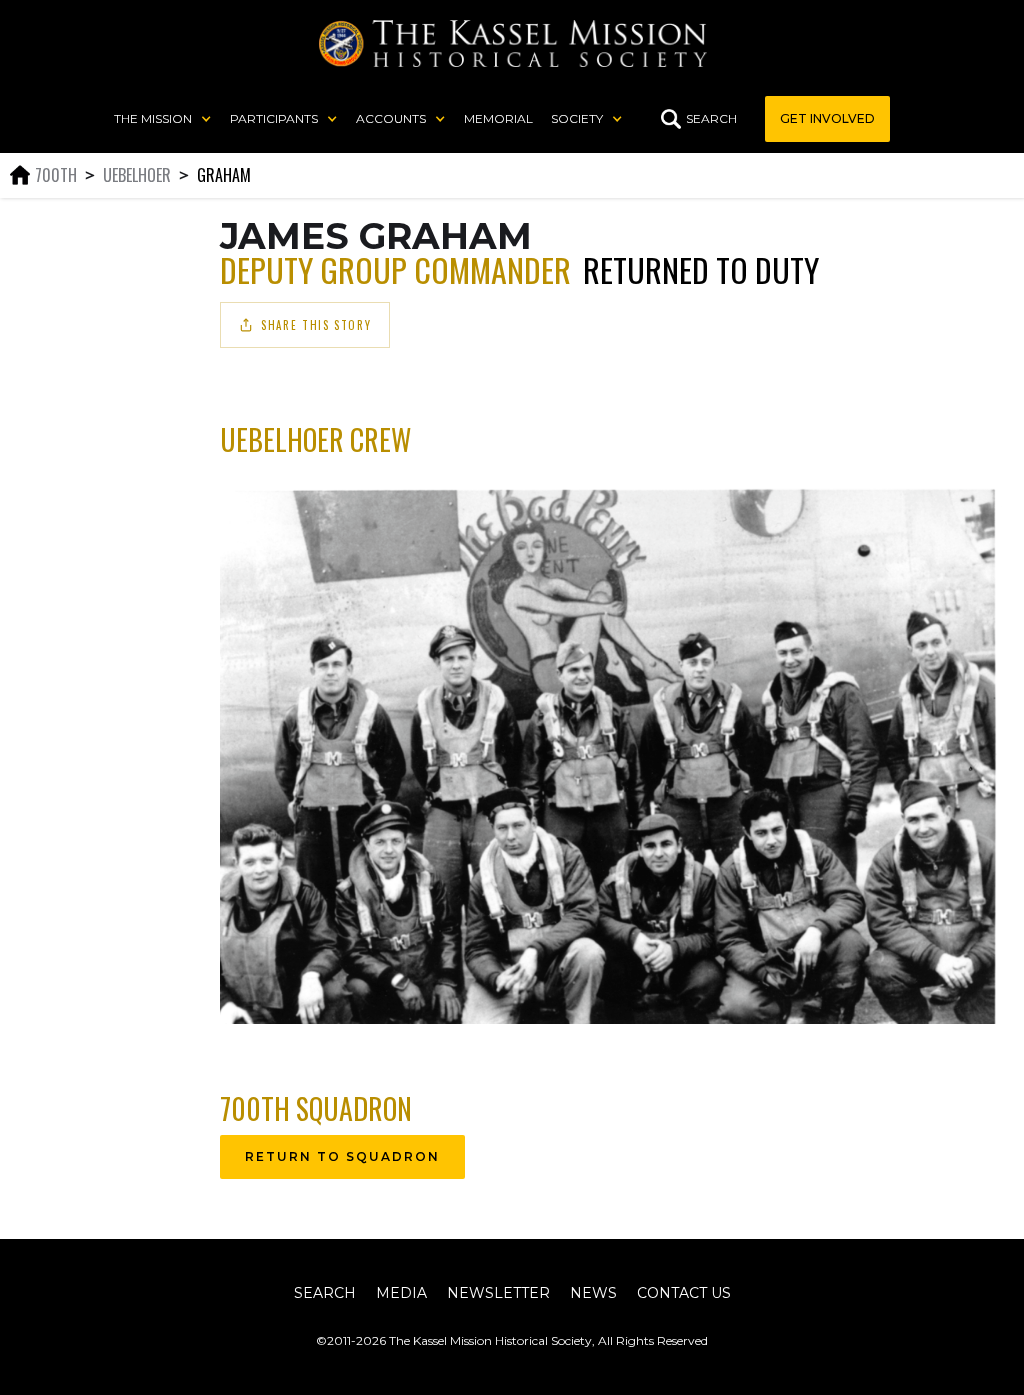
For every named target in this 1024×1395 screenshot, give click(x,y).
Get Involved (827, 118)
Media (401, 1293)
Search (325, 1293)
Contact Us (684, 1293)
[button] (163, 119)
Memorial (498, 118)
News (593, 1293)
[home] (512, 43)
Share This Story (316, 325)
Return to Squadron (342, 1156)
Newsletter (498, 1293)
